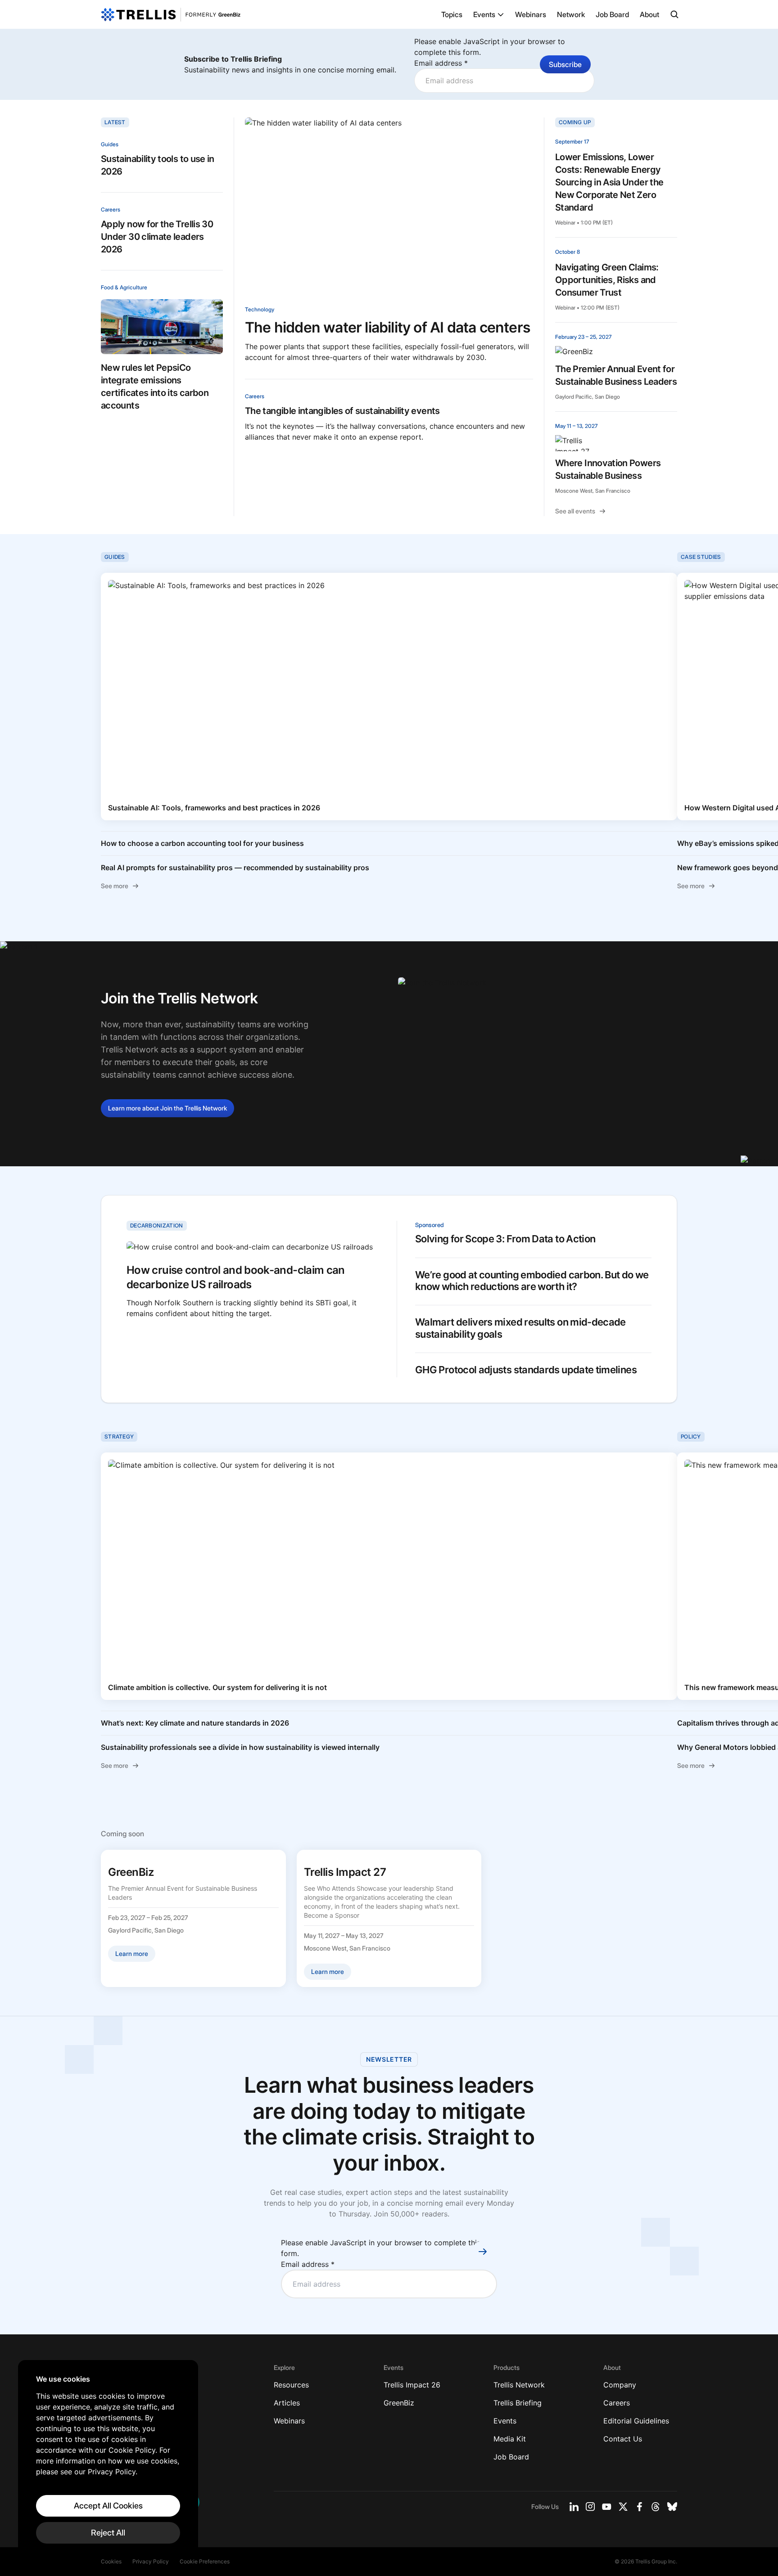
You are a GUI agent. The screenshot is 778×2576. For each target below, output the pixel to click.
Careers (111, 209)
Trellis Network (519, 2385)
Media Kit (510, 2439)
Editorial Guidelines (636, 2421)
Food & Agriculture (124, 287)
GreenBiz (399, 2403)
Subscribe (565, 64)
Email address (441, 63)
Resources (291, 2385)
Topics (452, 14)
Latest (115, 122)
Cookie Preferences (205, 2561)
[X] (623, 2507)
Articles (287, 2403)
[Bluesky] (672, 2507)
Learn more (167, 1108)
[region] (108, 2459)
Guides (110, 144)
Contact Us (623, 2439)
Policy (691, 1436)
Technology (260, 309)
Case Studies (701, 557)
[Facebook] (639, 2507)
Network (571, 14)
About (649, 14)
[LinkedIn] (574, 2507)
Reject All (108, 2533)
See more (115, 886)
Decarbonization (157, 1225)
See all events (575, 511)
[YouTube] (607, 2507)
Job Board (612, 14)
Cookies (111, 2561)
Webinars (531, 14)
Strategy (119, 1436)
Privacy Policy (151, 2561)
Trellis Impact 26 (412, 2385)
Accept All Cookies (108, 2506)
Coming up (575, 122)
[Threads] (656, 2507)
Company (620, 2385)
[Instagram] (590, 2507)
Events (484, 14)
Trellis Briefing (518, 2403)
